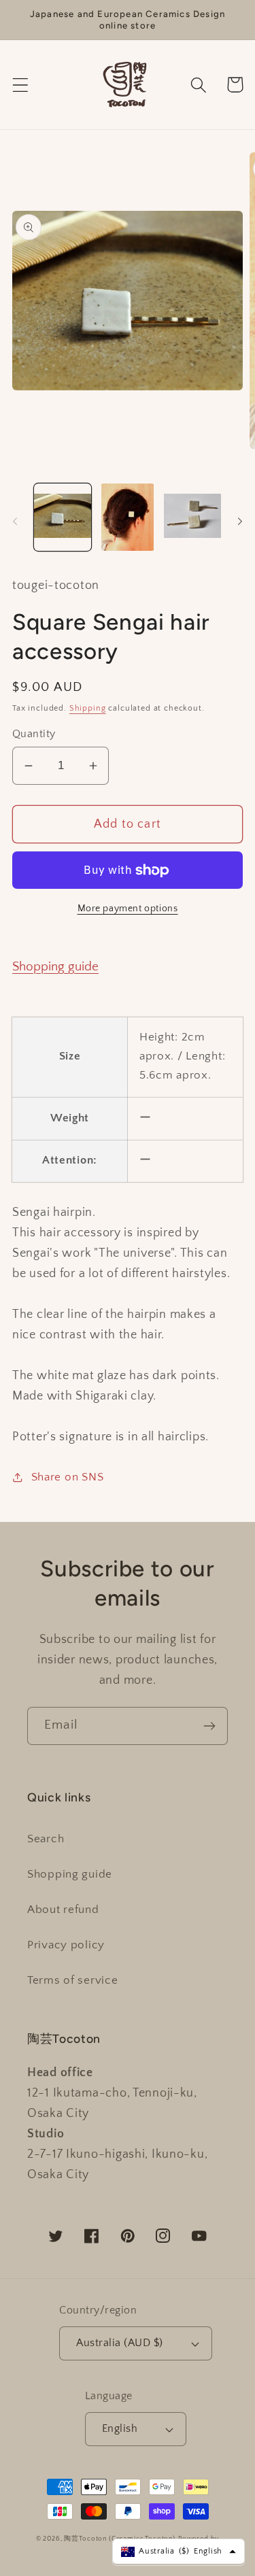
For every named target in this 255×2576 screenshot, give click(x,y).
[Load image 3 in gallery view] (192, 517)
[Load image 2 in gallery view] (128, 517)
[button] (21, 85)
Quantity (34, 734)
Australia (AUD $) (119, 2343)
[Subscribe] (209, 1726)
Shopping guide (55, 967)
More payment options (128, 909)
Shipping (88, 708)
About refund (63, 1910)
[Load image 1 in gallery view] (63, 517)
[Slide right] (240, 521)
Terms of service (73, 1980)
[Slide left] (15, 521)
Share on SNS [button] (67, 1477)
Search (46, 1839)
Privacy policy (66, 1945)
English (120, 2429)
